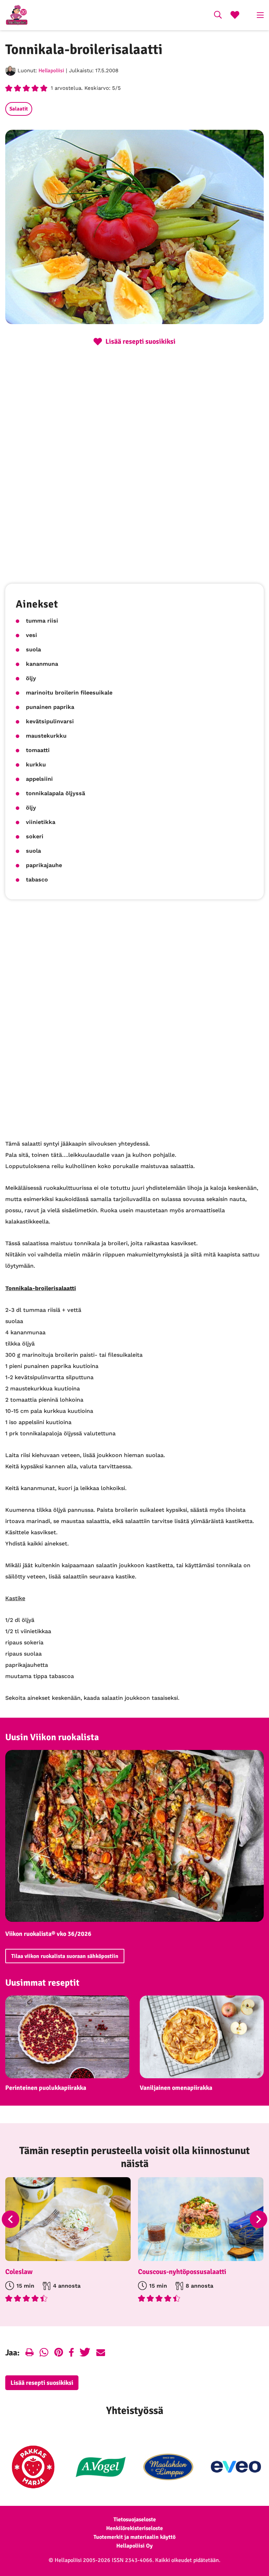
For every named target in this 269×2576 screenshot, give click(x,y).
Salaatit (19, 109)
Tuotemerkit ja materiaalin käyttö (134, 2537)
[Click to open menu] (260, 15)
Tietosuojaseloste (135, 2520)
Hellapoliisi (51, 71)
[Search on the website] (218, 16)
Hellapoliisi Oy (134, 2546)
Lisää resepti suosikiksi (42, 2383)
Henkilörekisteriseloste (134, 2528)
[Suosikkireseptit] (235, 16)
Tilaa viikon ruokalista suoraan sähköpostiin (65, 1956)
